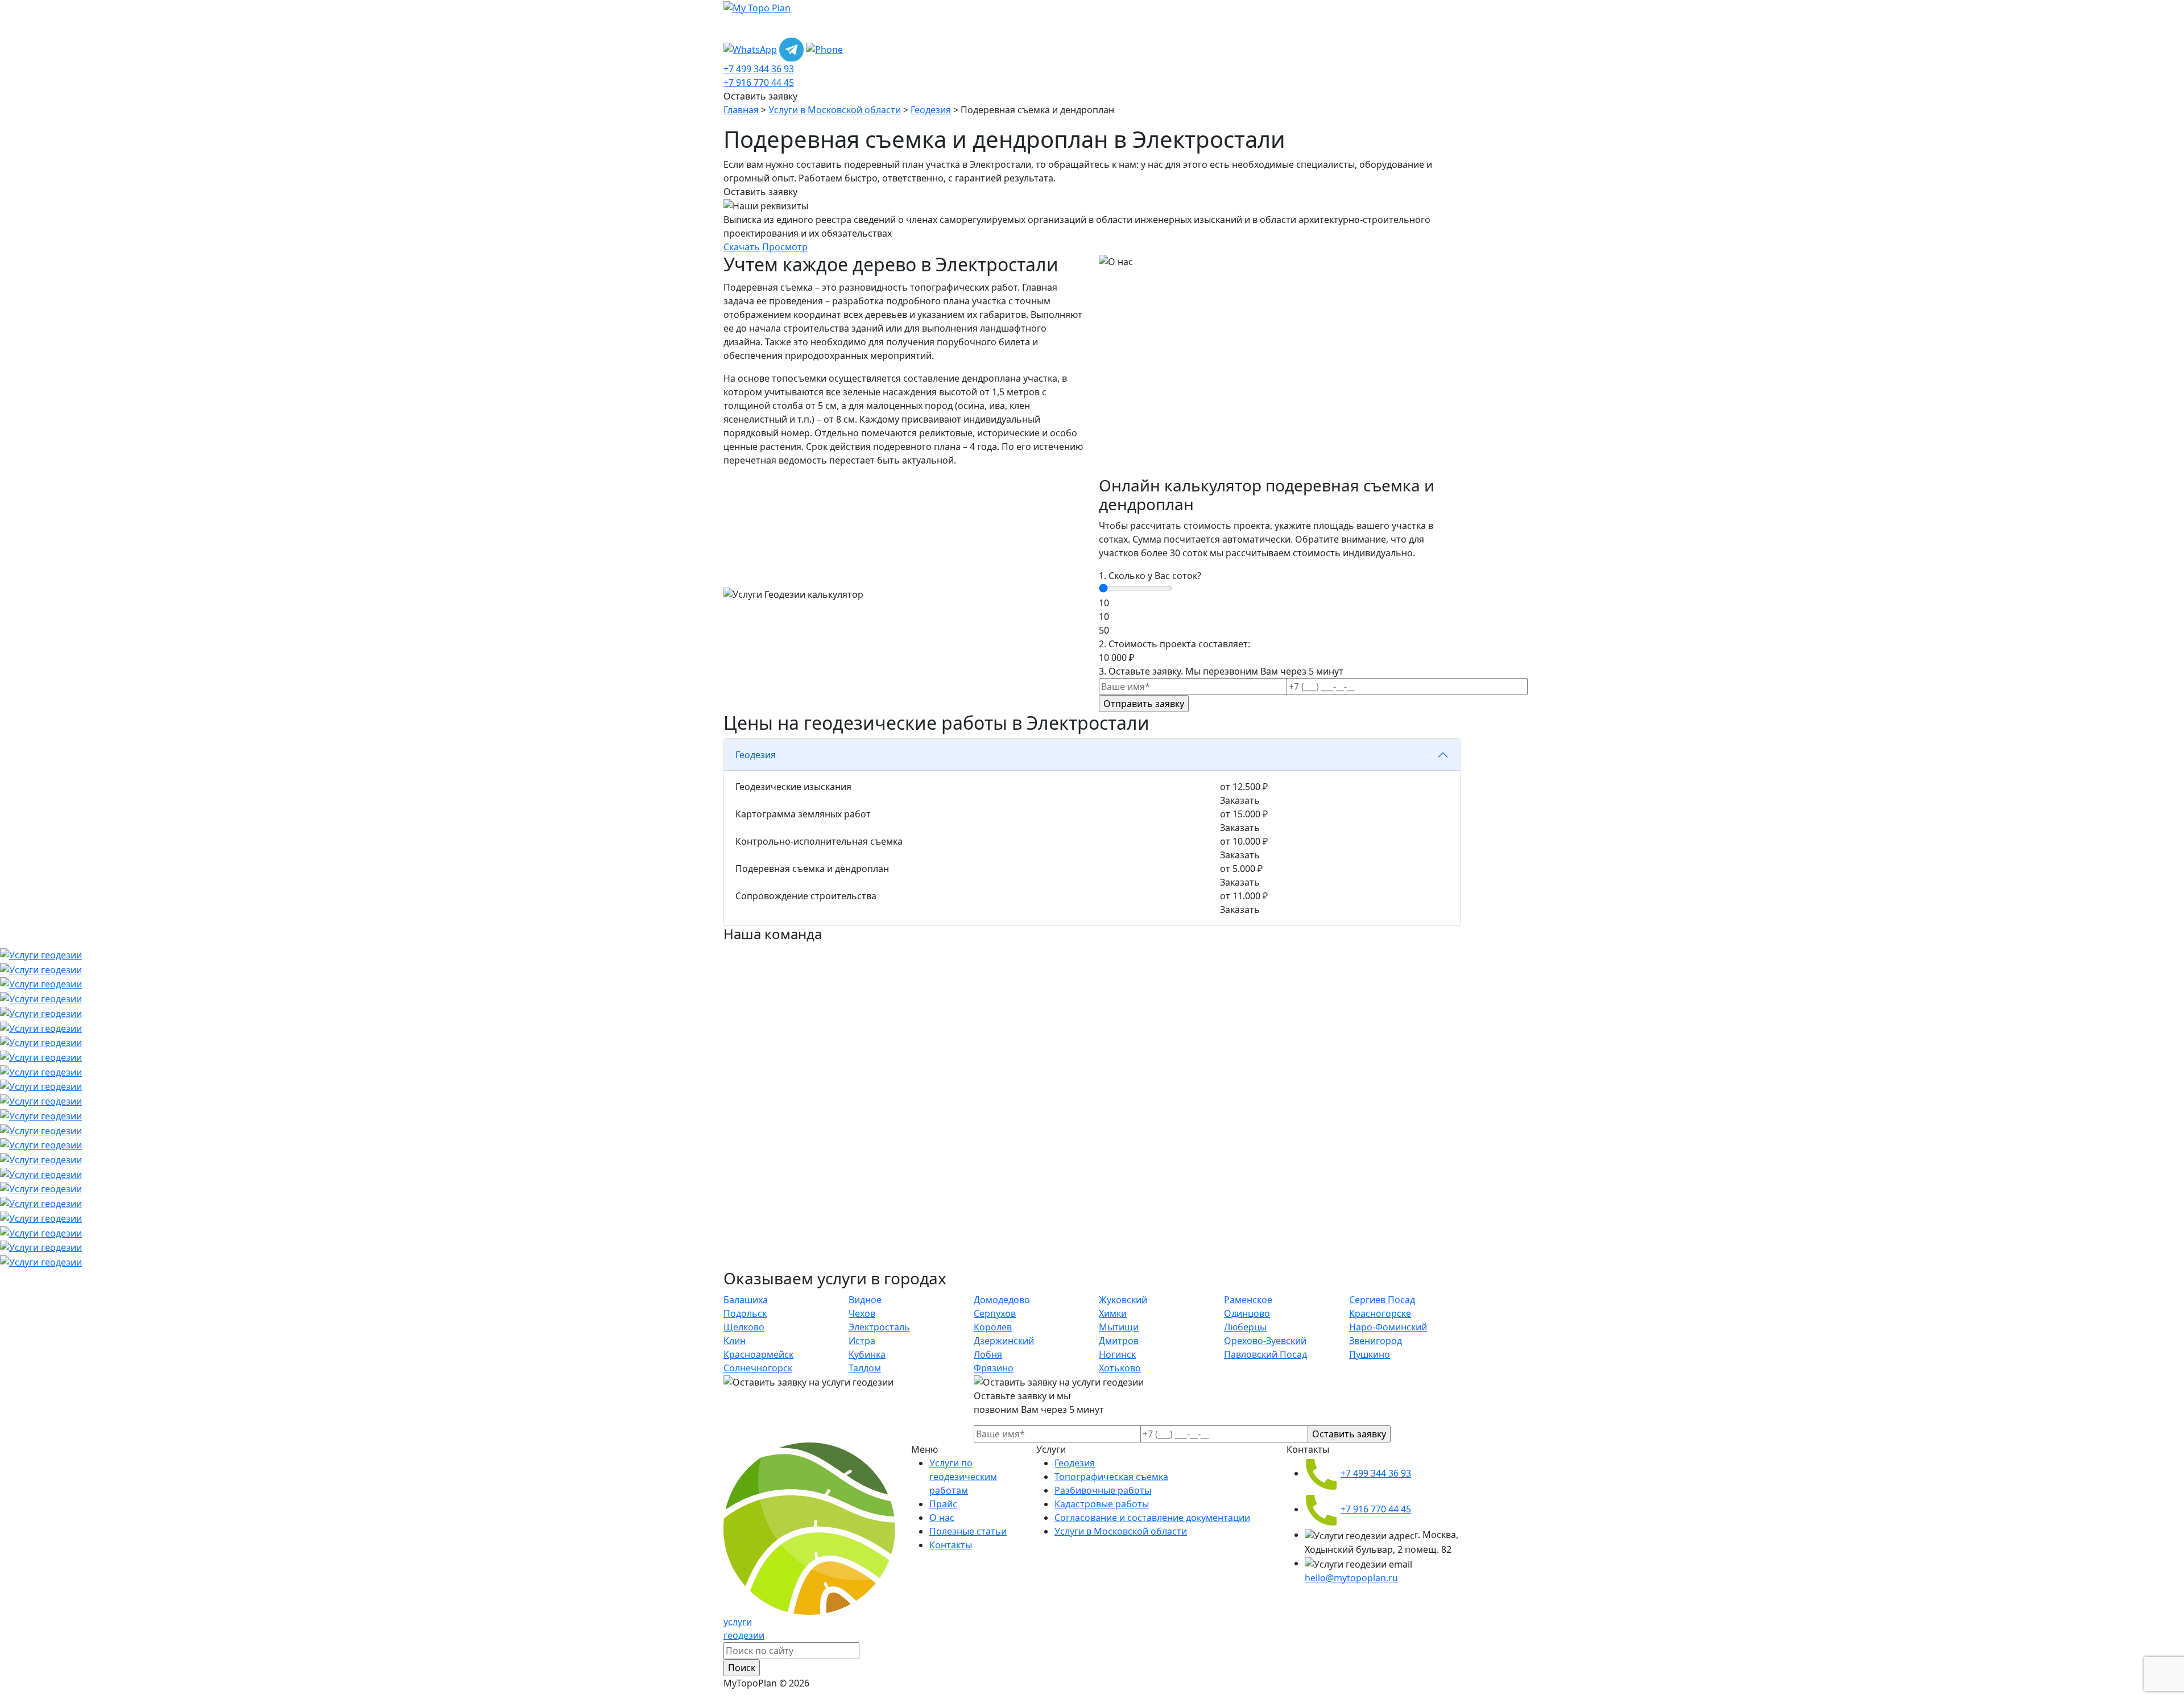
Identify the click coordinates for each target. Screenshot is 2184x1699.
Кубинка (867, 1354)
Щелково (744, 1327)
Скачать (742, 247)
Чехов (862, 1313)
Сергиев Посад (1382, 1300)
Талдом (865, 1368)
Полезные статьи (968, 1531)
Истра (862, 1341)
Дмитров (1119, 1341)
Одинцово (1247, 1313)
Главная (741, 110)
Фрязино (994, 1368)
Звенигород (1376, 1341)
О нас (973, 26)
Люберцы (1245, 1327)
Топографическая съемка (1111, 1477)
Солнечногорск (758, 1368)
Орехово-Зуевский (1265, 1341)
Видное (865, 1300)
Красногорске (1380, 1313)
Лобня (988, 1354)
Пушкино (1370, 1354)
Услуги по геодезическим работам (813, 26)
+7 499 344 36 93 (759, 69)
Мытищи (1119, 1327)
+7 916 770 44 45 (759, 82)
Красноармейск (758, 1354)
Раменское (1248, 1300)
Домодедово (1002, 1300)
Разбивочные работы (1103, 1490)
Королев (993, 1327)
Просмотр (785, 247)
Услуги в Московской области (835, 110)
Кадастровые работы (1102, 1504)
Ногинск (1117, 1354)
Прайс (933, 26)
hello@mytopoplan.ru (1351, 1578)
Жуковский (1123, 1300)
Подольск (745, 1313)
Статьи (1014, 26)
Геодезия (931, 110)
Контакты (1066, 26)
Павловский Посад (1265, 1354)
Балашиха (746, 1300)
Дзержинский (1004, 1341)
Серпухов (995, 1313)
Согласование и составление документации (1152, 1518)
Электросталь (879, 1327)
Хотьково (1120, 1368)
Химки (1113, 1313)
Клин (735, 1341)
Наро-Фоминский (1388, 1327)
